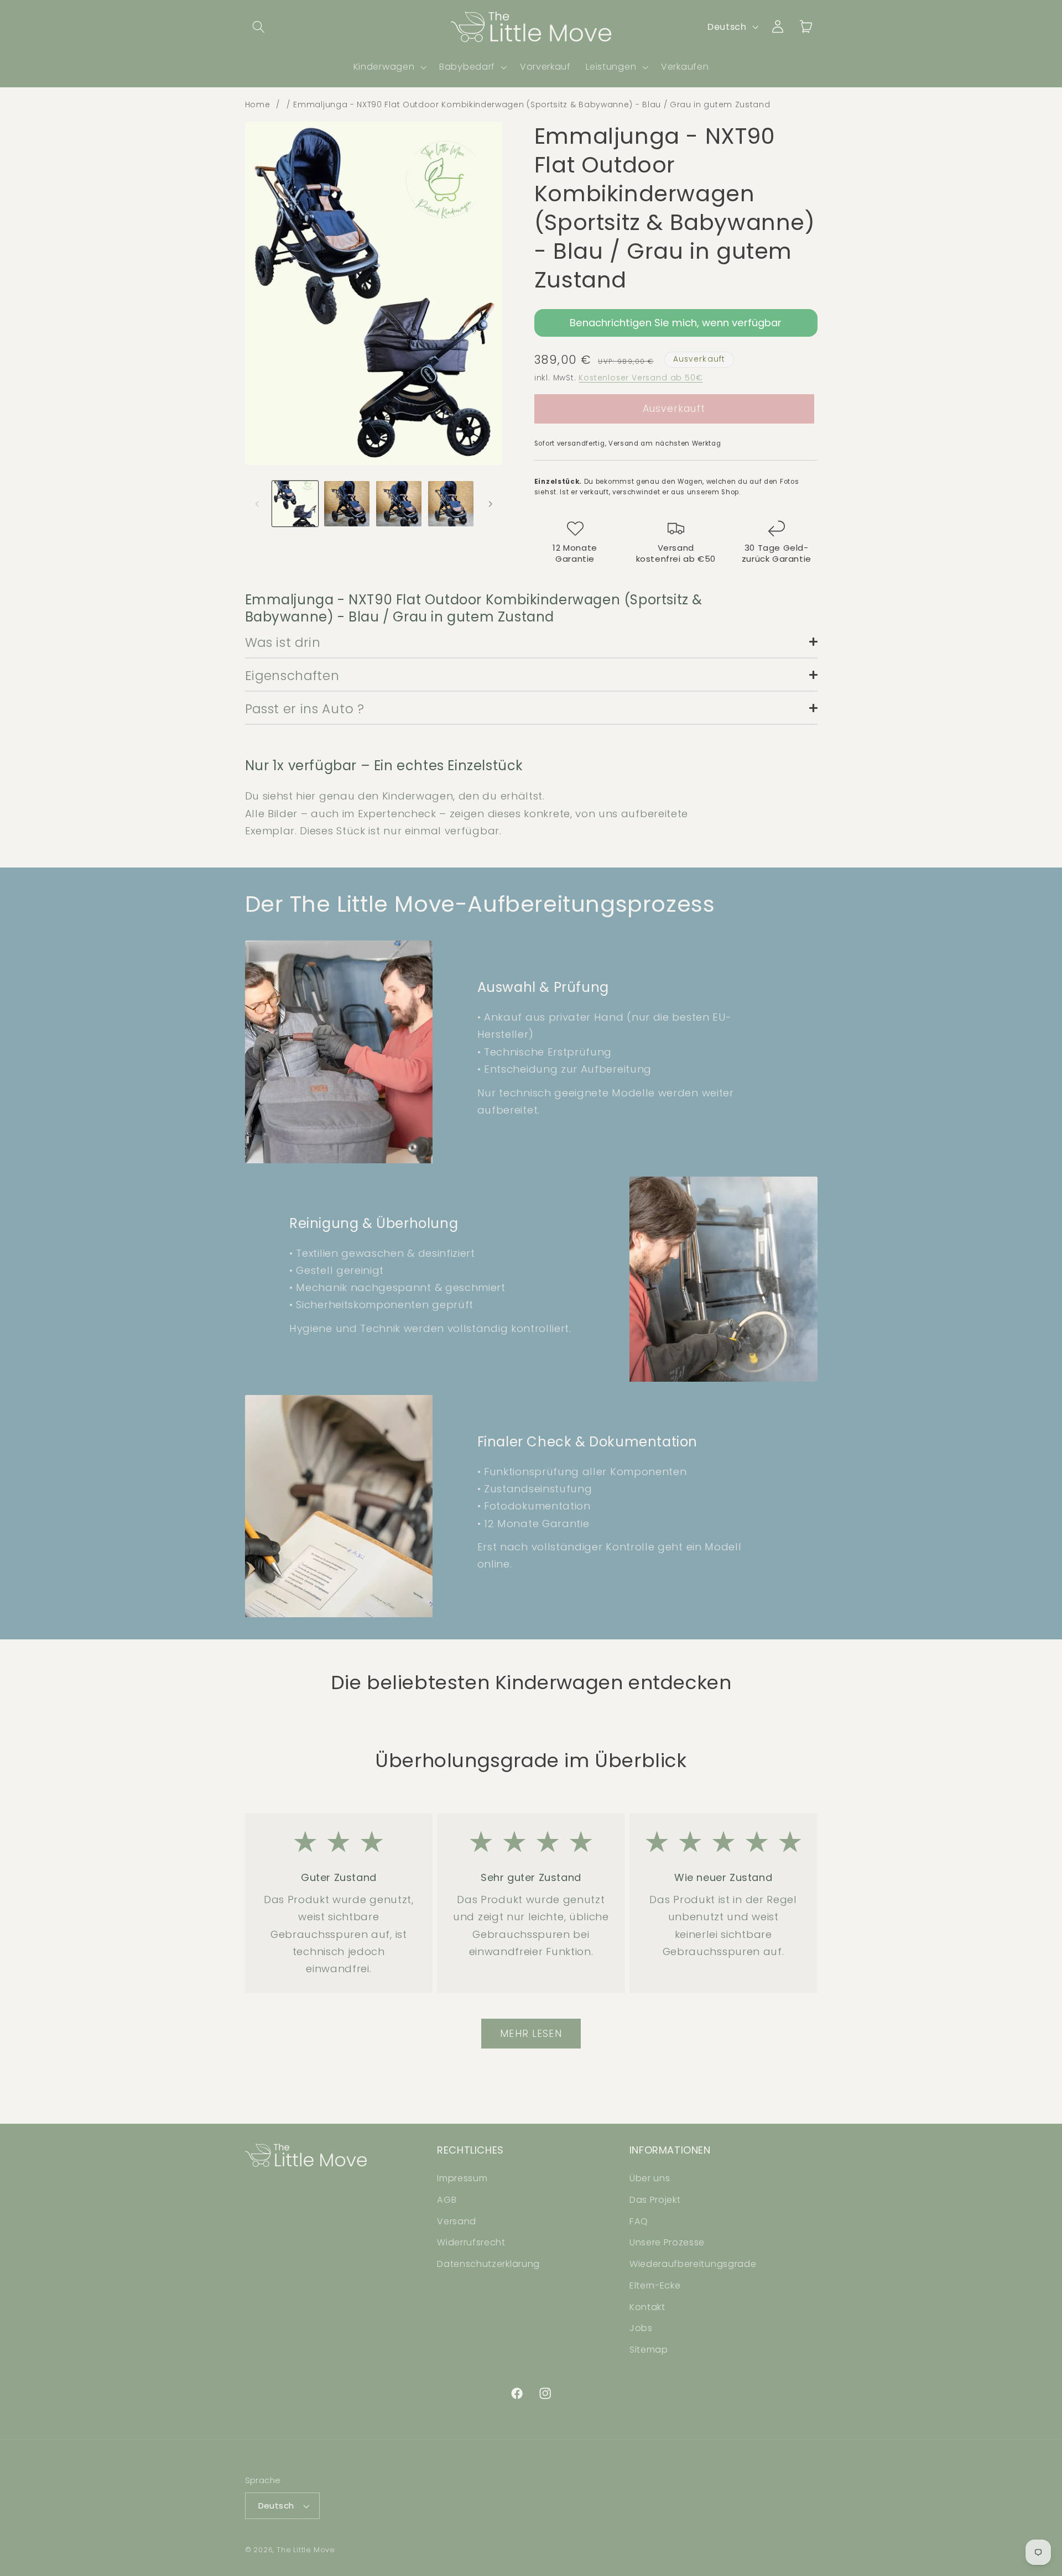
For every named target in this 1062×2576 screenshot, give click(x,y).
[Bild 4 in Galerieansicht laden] (451, 504)
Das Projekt (655, 2200)
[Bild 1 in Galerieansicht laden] (295, 504)
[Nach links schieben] (257, 504)
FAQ (639, 2221)
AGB (447, 2200)
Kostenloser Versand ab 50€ (641, 378)
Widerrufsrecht (471, 2242)
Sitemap (649, 2350)
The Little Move (306, 2550)
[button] (259, 27)
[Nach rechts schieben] (490, 504)
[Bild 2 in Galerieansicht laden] (347, 504)
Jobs (641, 2329)
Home (258, 104)
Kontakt (647, 2307)
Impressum (462, 2178)
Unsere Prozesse (667, 2242)
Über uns (650, 2178)
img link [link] (339, 1838)
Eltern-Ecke (655, 2285)
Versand (457, 2221)
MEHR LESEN (531, 2034)
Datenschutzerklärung (488, 2264)
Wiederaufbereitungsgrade (693, 2264)
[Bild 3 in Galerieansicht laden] (399, 504)
